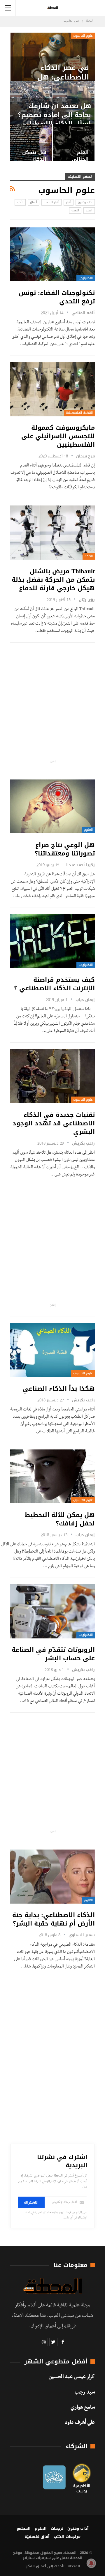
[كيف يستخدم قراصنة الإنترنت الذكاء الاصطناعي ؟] (52, 941)
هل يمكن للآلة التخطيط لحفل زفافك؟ (60, 1519)
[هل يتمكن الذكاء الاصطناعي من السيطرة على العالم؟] (31, 143)
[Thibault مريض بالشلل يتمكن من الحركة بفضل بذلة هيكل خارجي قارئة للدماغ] (52, 533)
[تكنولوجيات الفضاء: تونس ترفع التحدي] (52, 254)
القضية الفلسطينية (79, 413)
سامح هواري (83, 2408)
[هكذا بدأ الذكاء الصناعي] (52, 1350)
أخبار (69, 202)
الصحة (75, 210)
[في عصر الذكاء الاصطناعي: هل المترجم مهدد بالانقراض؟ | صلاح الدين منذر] (53, 57)
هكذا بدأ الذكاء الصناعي (59, 1389)
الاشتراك (31, 2202)
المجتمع (24, 2528)
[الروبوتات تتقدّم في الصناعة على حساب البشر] (52, 1611)
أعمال (34, 202)
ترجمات (57, 2528)
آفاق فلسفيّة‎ (37, 2537)
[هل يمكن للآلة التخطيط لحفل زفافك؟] (52, 1477)
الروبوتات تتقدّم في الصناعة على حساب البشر (53, 1654)
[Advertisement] (52, 701)
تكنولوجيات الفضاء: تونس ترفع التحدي (57, 297)
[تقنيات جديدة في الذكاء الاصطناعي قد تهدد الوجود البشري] (52, 1076)
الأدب (20, 202)
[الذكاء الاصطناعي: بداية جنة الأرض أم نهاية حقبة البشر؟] (52, 1877)
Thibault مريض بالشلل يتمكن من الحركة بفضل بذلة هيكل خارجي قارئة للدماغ (53, 580)
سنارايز (29, 2558)
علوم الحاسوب (83, 36)
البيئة (89, 210)
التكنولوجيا (86, 278)
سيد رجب (85, 2393)
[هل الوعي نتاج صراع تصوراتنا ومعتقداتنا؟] (52, 807)
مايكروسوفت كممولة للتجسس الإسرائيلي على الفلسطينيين (58, 436)
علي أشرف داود (80, 2423)
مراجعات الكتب (67, 2537)
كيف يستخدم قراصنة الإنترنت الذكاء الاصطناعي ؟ (54, 984)
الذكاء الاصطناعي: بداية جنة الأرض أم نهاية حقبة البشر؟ (54, 1919)
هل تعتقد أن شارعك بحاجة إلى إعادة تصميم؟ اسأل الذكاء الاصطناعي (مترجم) (54, 119)
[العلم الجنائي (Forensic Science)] (74, 143)
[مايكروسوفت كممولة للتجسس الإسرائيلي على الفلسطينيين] (52, 389)
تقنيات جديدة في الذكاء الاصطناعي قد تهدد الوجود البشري (54, 1123)
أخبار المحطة (51, 202)
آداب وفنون (85, 202)
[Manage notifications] (91, 2563)
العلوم (88, 830)
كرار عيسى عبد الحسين (72, 2377)
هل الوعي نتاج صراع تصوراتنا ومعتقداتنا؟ (65, 849)
